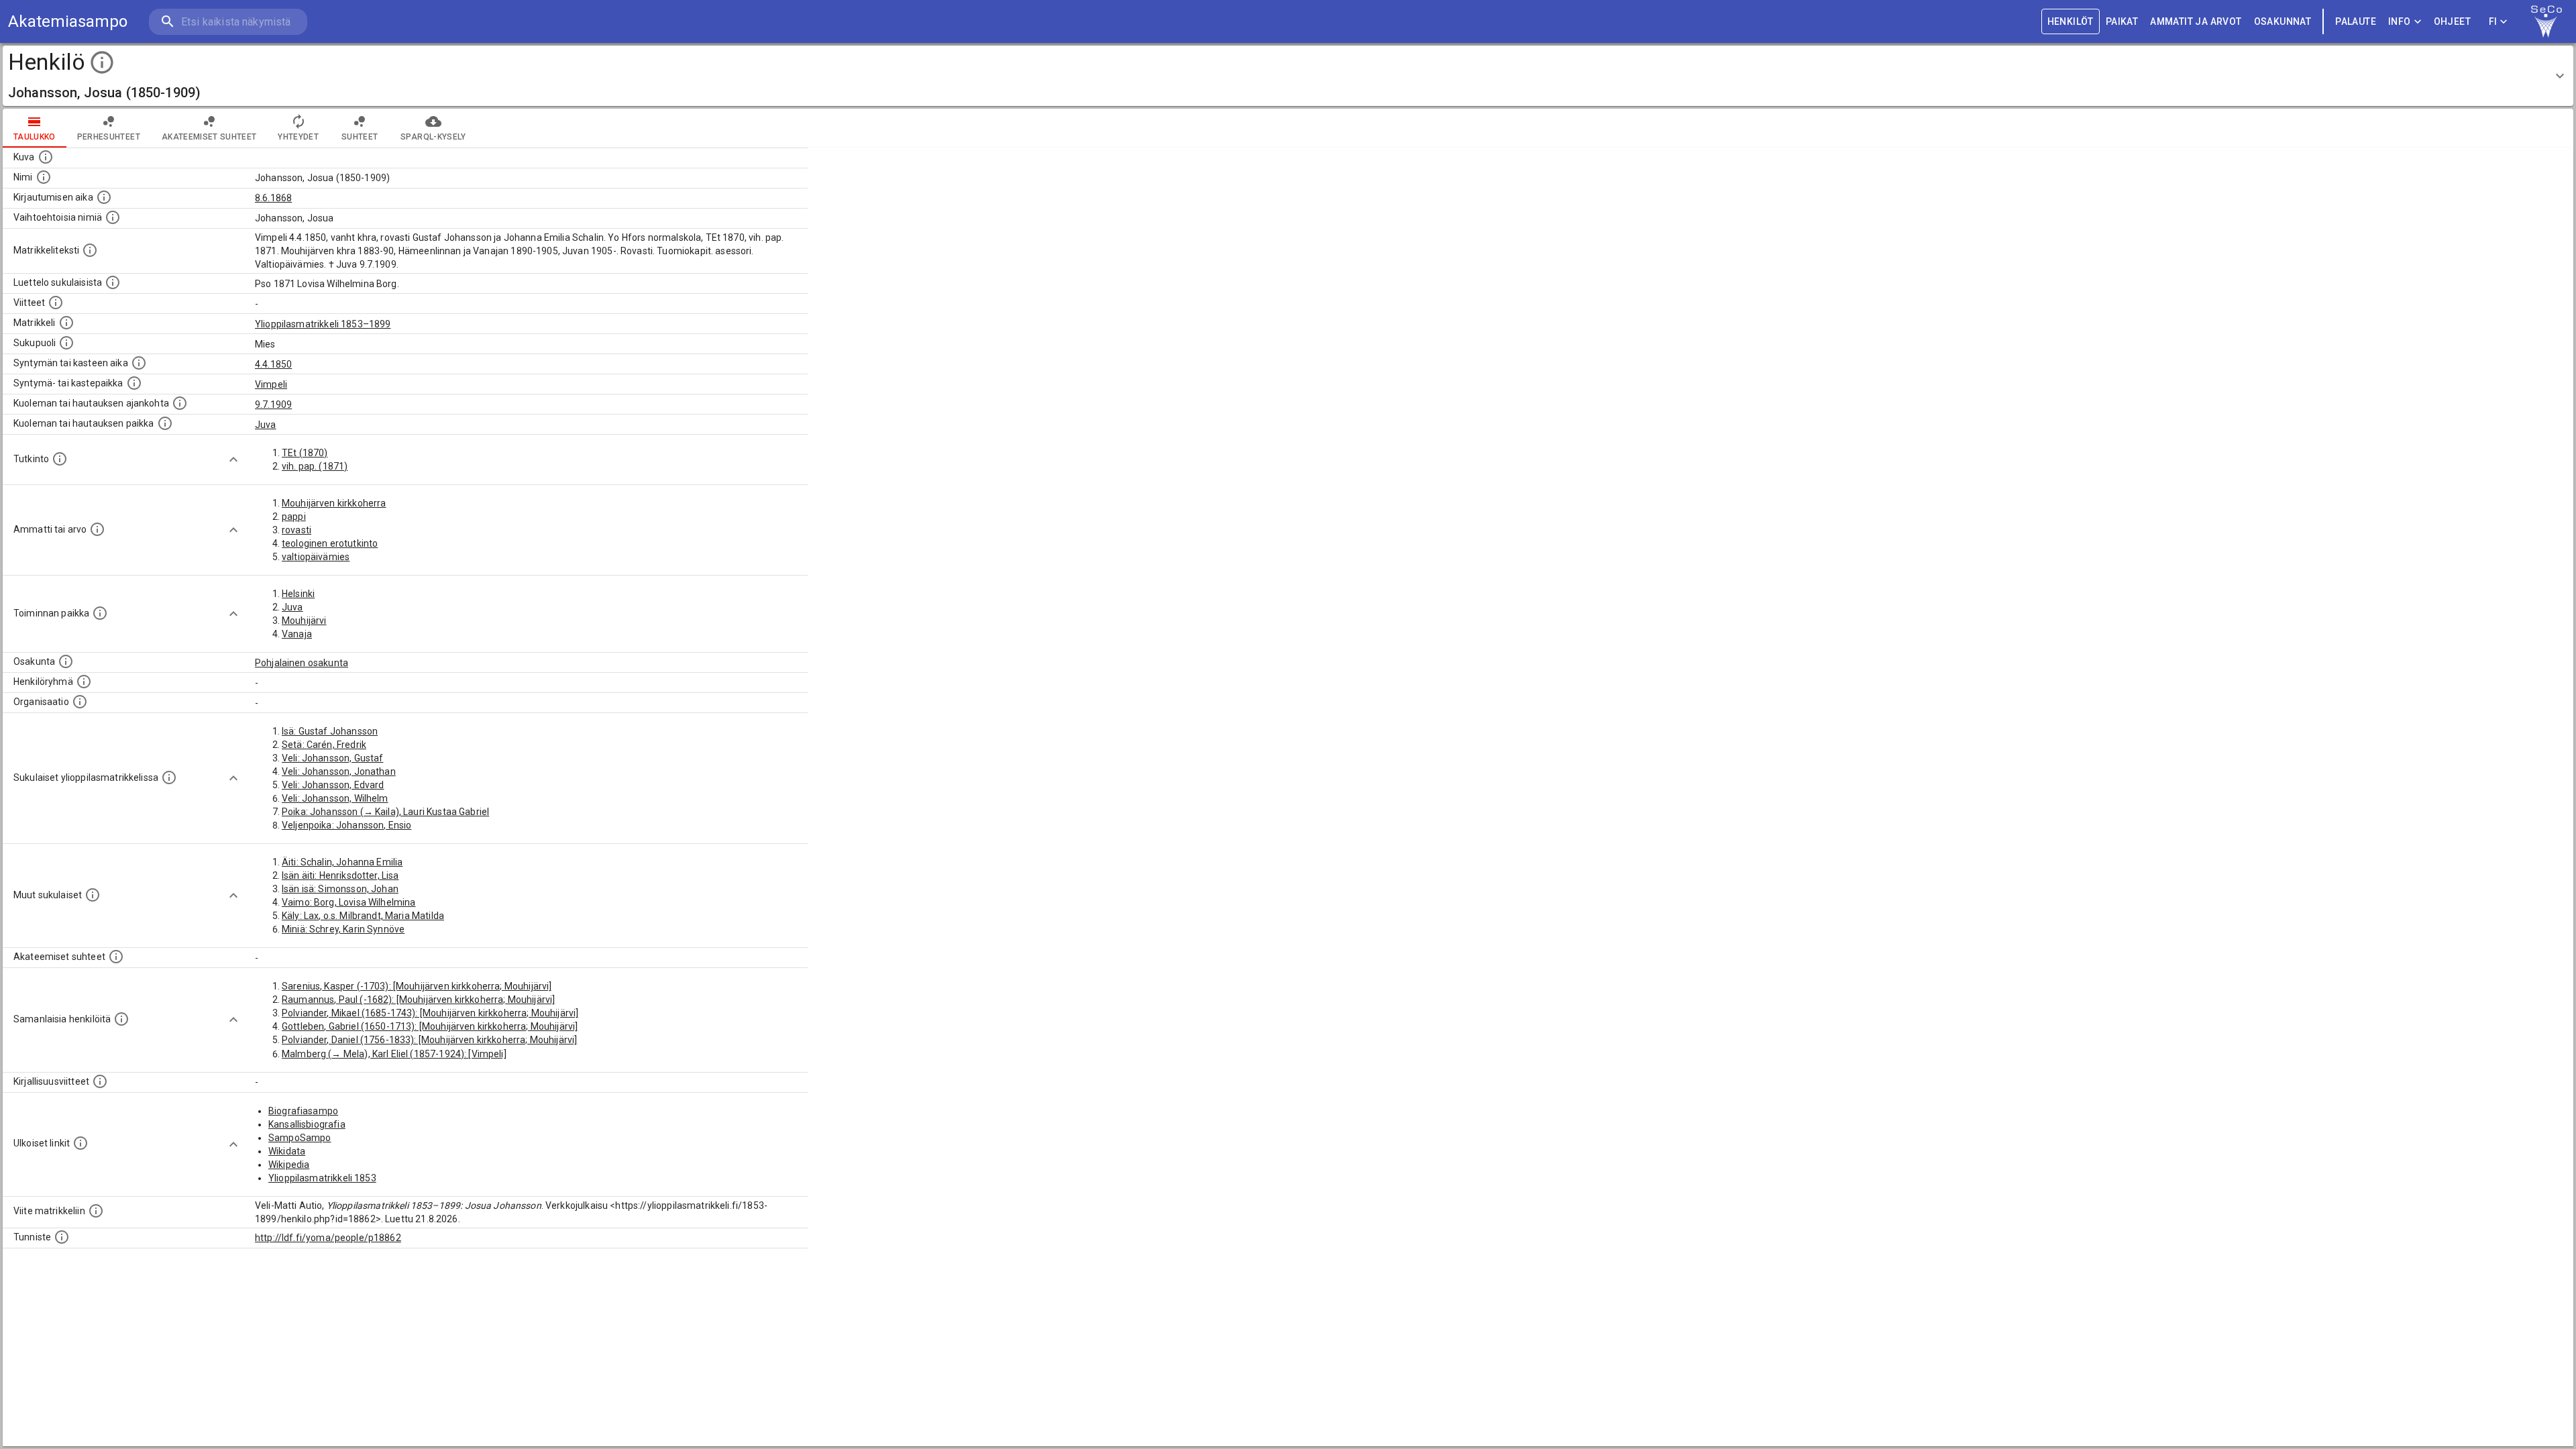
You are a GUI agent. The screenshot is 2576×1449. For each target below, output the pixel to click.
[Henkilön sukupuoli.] (66, 343)
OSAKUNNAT (2283, 21)
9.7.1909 (273, 405)
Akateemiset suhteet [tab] (209, 137)
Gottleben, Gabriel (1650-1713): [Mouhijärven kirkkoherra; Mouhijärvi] (430, 1026)
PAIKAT (2122, 21)
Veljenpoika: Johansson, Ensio (346, 825)
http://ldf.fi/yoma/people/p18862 (328, 1238)
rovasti (297, 530)
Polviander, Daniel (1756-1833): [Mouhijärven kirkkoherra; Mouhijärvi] (429, 1040)
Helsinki (298, 594)
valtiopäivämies (316, 557)
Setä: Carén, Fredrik (324, 745)
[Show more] (233, 460)
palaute (2356, 21)
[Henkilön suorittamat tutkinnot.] (60, 459)
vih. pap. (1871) (315, 466)
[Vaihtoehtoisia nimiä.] (113, 217)
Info (2400, 21)
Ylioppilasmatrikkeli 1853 (322, 1178)
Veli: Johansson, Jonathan (339, 771)
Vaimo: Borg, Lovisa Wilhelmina (349, 902)
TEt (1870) (305, 453)
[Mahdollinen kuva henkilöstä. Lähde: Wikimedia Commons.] (46, 157)
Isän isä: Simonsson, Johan (340, 889)
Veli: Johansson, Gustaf (332, 758)
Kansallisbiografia (307, 1124)
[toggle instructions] (102, 62)
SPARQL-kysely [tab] (433, 137)
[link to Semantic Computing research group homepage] (2546, 21)
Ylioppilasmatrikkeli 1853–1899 (323, 324)
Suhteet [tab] (360, 137)
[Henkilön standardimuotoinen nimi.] (44, 177)
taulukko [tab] (35, 137)
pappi (294, 517)
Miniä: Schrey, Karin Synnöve (343, 929)
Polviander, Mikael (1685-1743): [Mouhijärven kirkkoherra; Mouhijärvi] (430, 1013)
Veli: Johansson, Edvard (333, 785)
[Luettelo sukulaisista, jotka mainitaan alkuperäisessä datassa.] (113, 282)
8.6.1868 (273, 198)
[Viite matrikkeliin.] (96, 1211)
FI (2493, 21)
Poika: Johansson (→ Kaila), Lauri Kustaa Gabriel (385, 812)
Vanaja (297, 634)
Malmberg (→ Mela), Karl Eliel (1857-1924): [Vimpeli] (394, 1054)
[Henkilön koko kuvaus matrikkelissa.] (90, 250)
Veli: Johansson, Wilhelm (335, 798)
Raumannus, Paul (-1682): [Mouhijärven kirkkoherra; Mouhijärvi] (418, 1000)
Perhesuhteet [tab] (109, 137)
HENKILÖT (2071, 21)
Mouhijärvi (304, 621)
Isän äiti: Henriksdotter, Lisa (340, 875)
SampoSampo (300, 1138)
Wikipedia (289, 1165)
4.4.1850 (273, 364)
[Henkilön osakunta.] (66, 661)
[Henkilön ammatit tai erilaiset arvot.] (97, 529)
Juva (266, 425)
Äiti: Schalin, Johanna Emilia (342, 862)
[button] (1288, 76)
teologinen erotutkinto (330, 543)
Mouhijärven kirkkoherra (334, 503)
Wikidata (287, 1151)
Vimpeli (271, 384)
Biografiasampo (303, 1111)
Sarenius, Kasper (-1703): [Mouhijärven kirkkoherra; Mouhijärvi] (417, 986)
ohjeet (2452, 21)
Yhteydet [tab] (298, 137)
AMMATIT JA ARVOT (2196, 21)
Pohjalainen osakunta (302, 663)
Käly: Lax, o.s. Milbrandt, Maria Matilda (363, 916)
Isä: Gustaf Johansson (330, 731)
